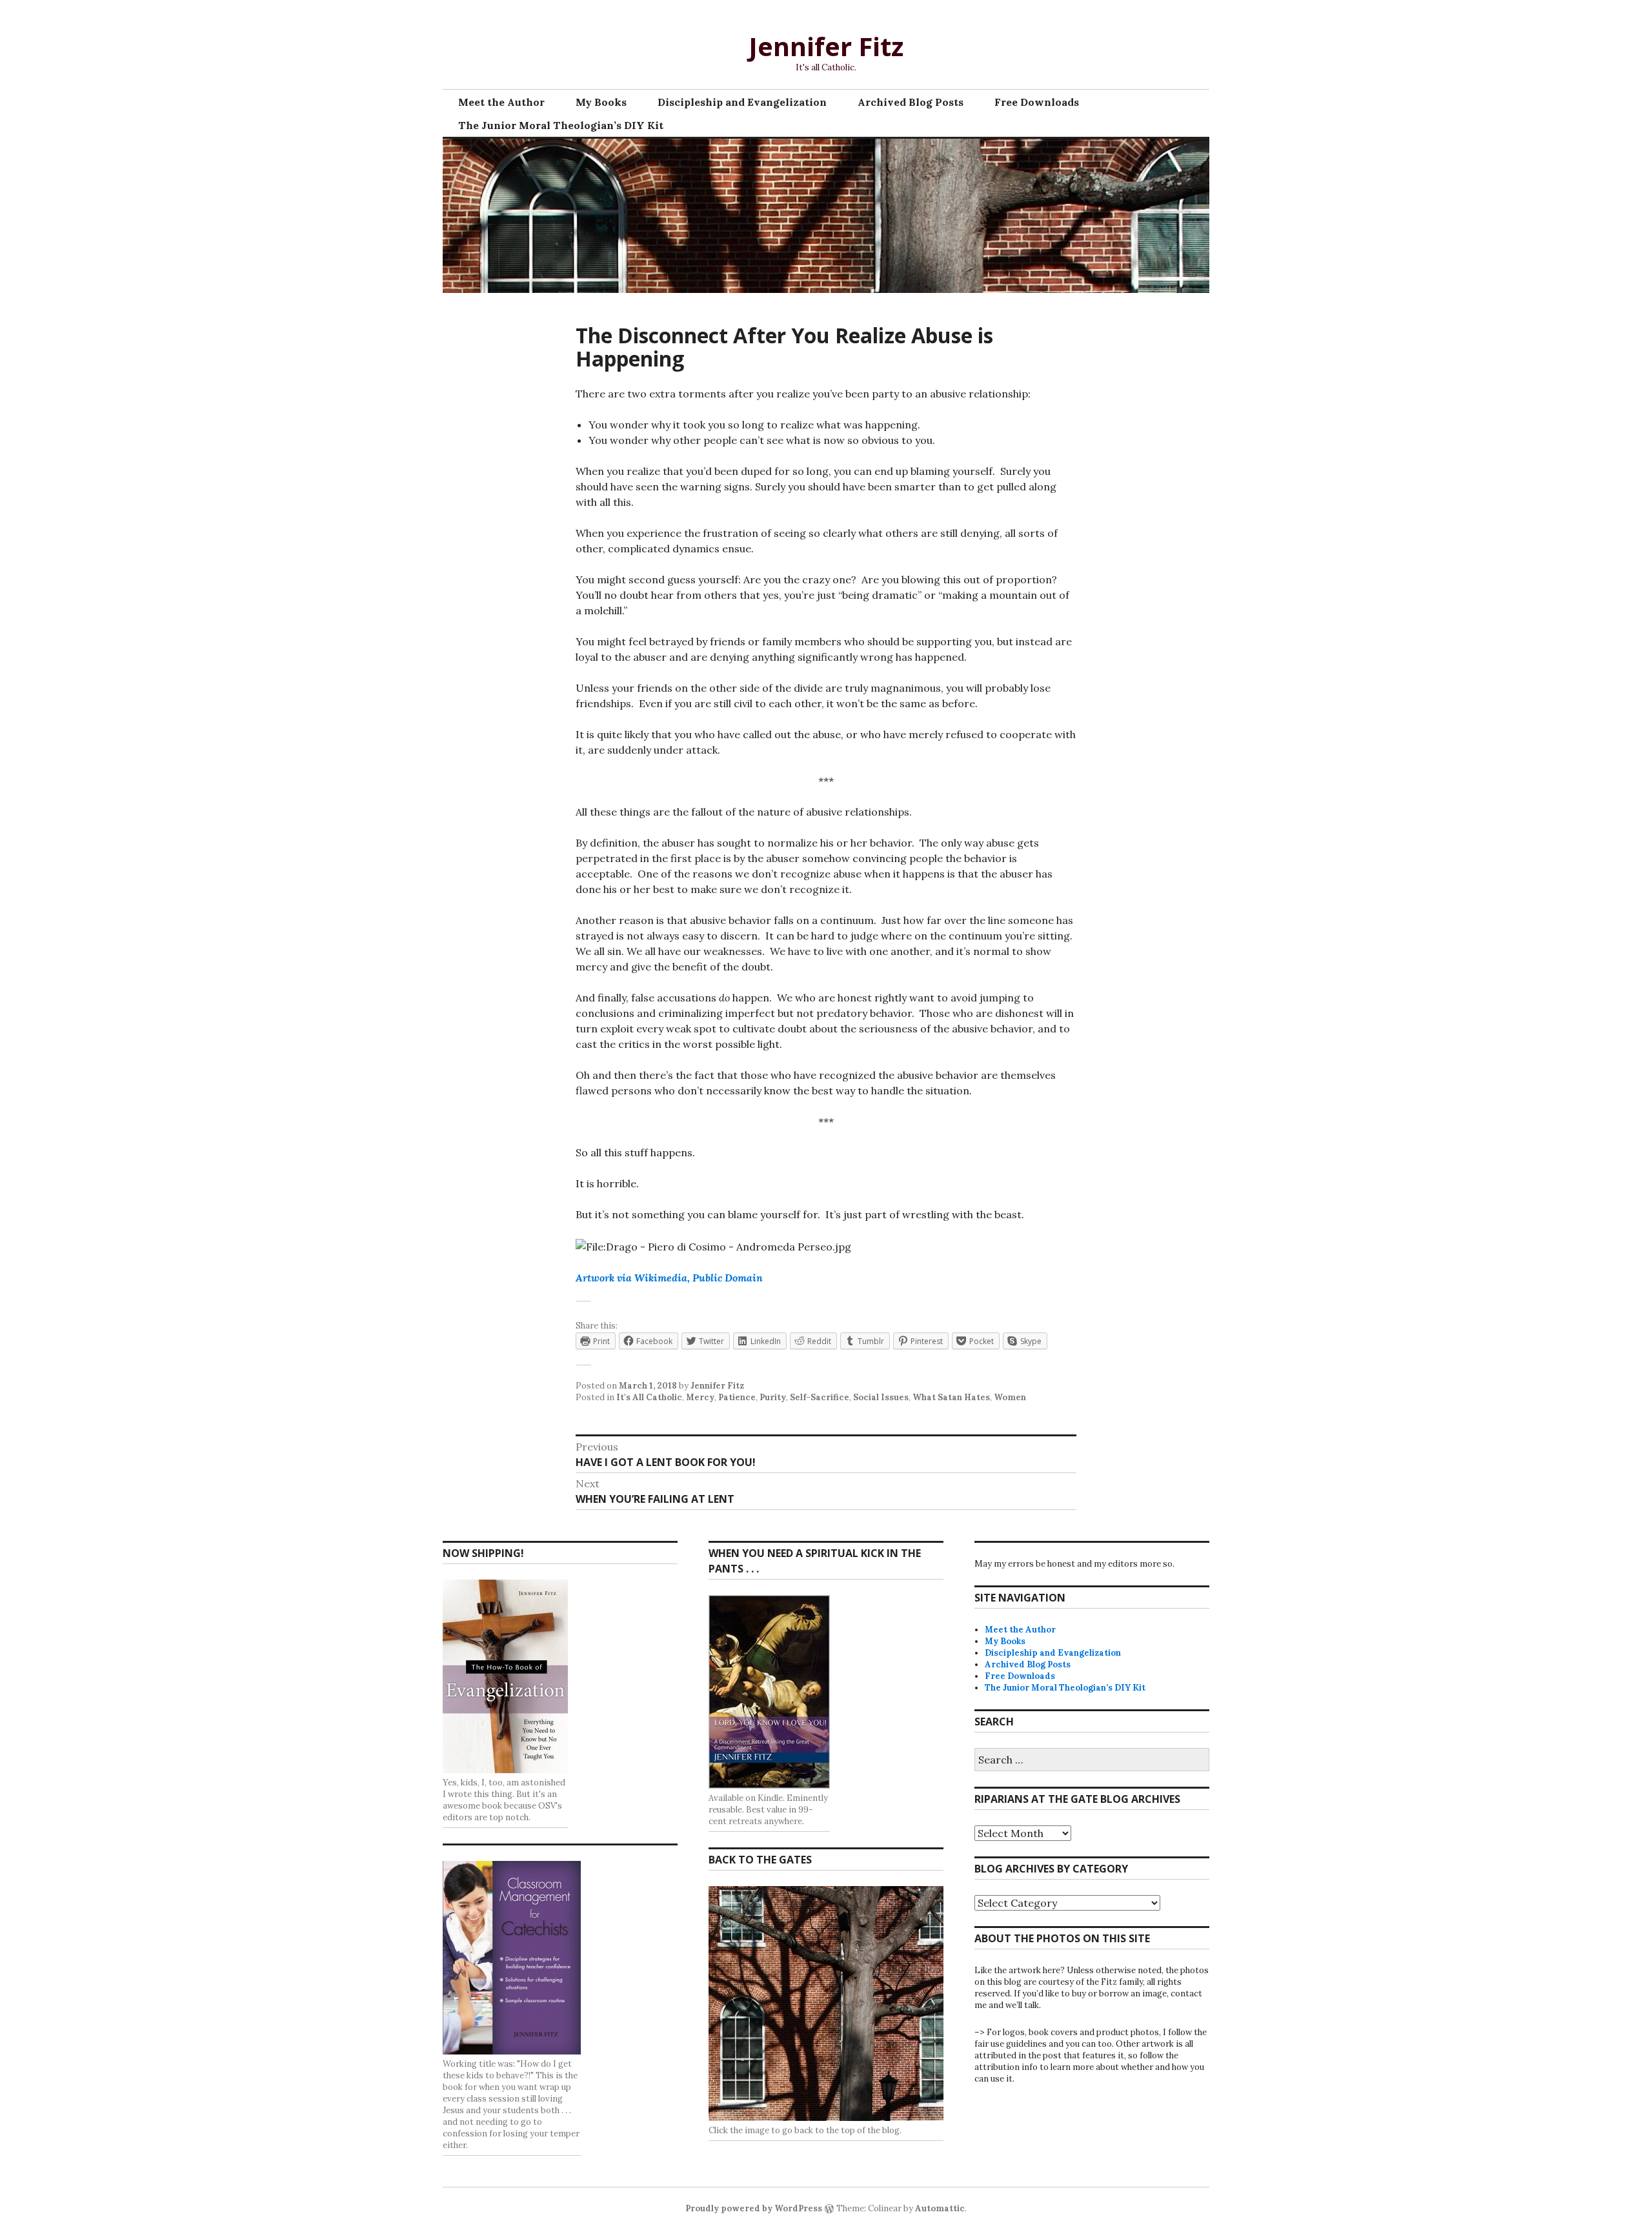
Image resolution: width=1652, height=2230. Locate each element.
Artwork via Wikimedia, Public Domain (669, 1278)
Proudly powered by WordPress (754, 2208)
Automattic (940, 2208)
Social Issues (881, 1397)
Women (1010, 1397)
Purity (773, 1397)
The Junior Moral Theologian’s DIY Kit (561, 125)
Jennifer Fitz (826, 46)
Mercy (700, 1397)
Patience (737, 1397)
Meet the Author (501, 102)
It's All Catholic (649, 1397)
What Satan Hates (951, 1397)
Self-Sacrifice (820, 1397)
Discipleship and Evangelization (742, 102)
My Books (601, 102)
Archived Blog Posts (911, 102)
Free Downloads (1037, 102)
